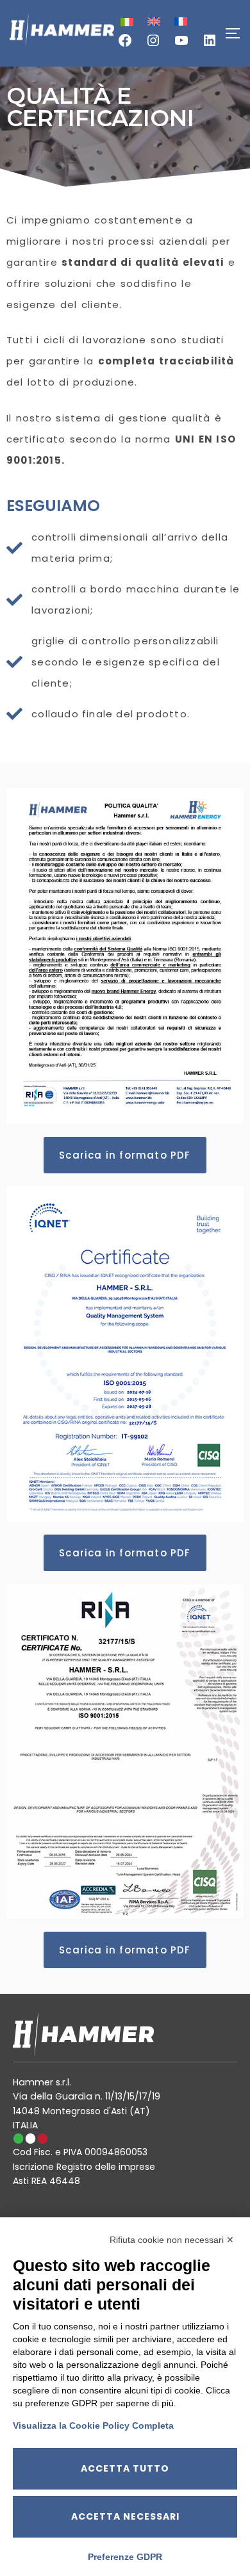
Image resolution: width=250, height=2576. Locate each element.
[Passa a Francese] (179, 21)
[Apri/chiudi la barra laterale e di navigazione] (237, 33)
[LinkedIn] (210, 45)
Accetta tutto (125, 2468)
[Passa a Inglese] (153, 21)
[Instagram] (153, 45)
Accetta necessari (125, 2516)
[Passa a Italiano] (126, 22)
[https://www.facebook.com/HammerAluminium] (181, 45)
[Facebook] (125, 45)
